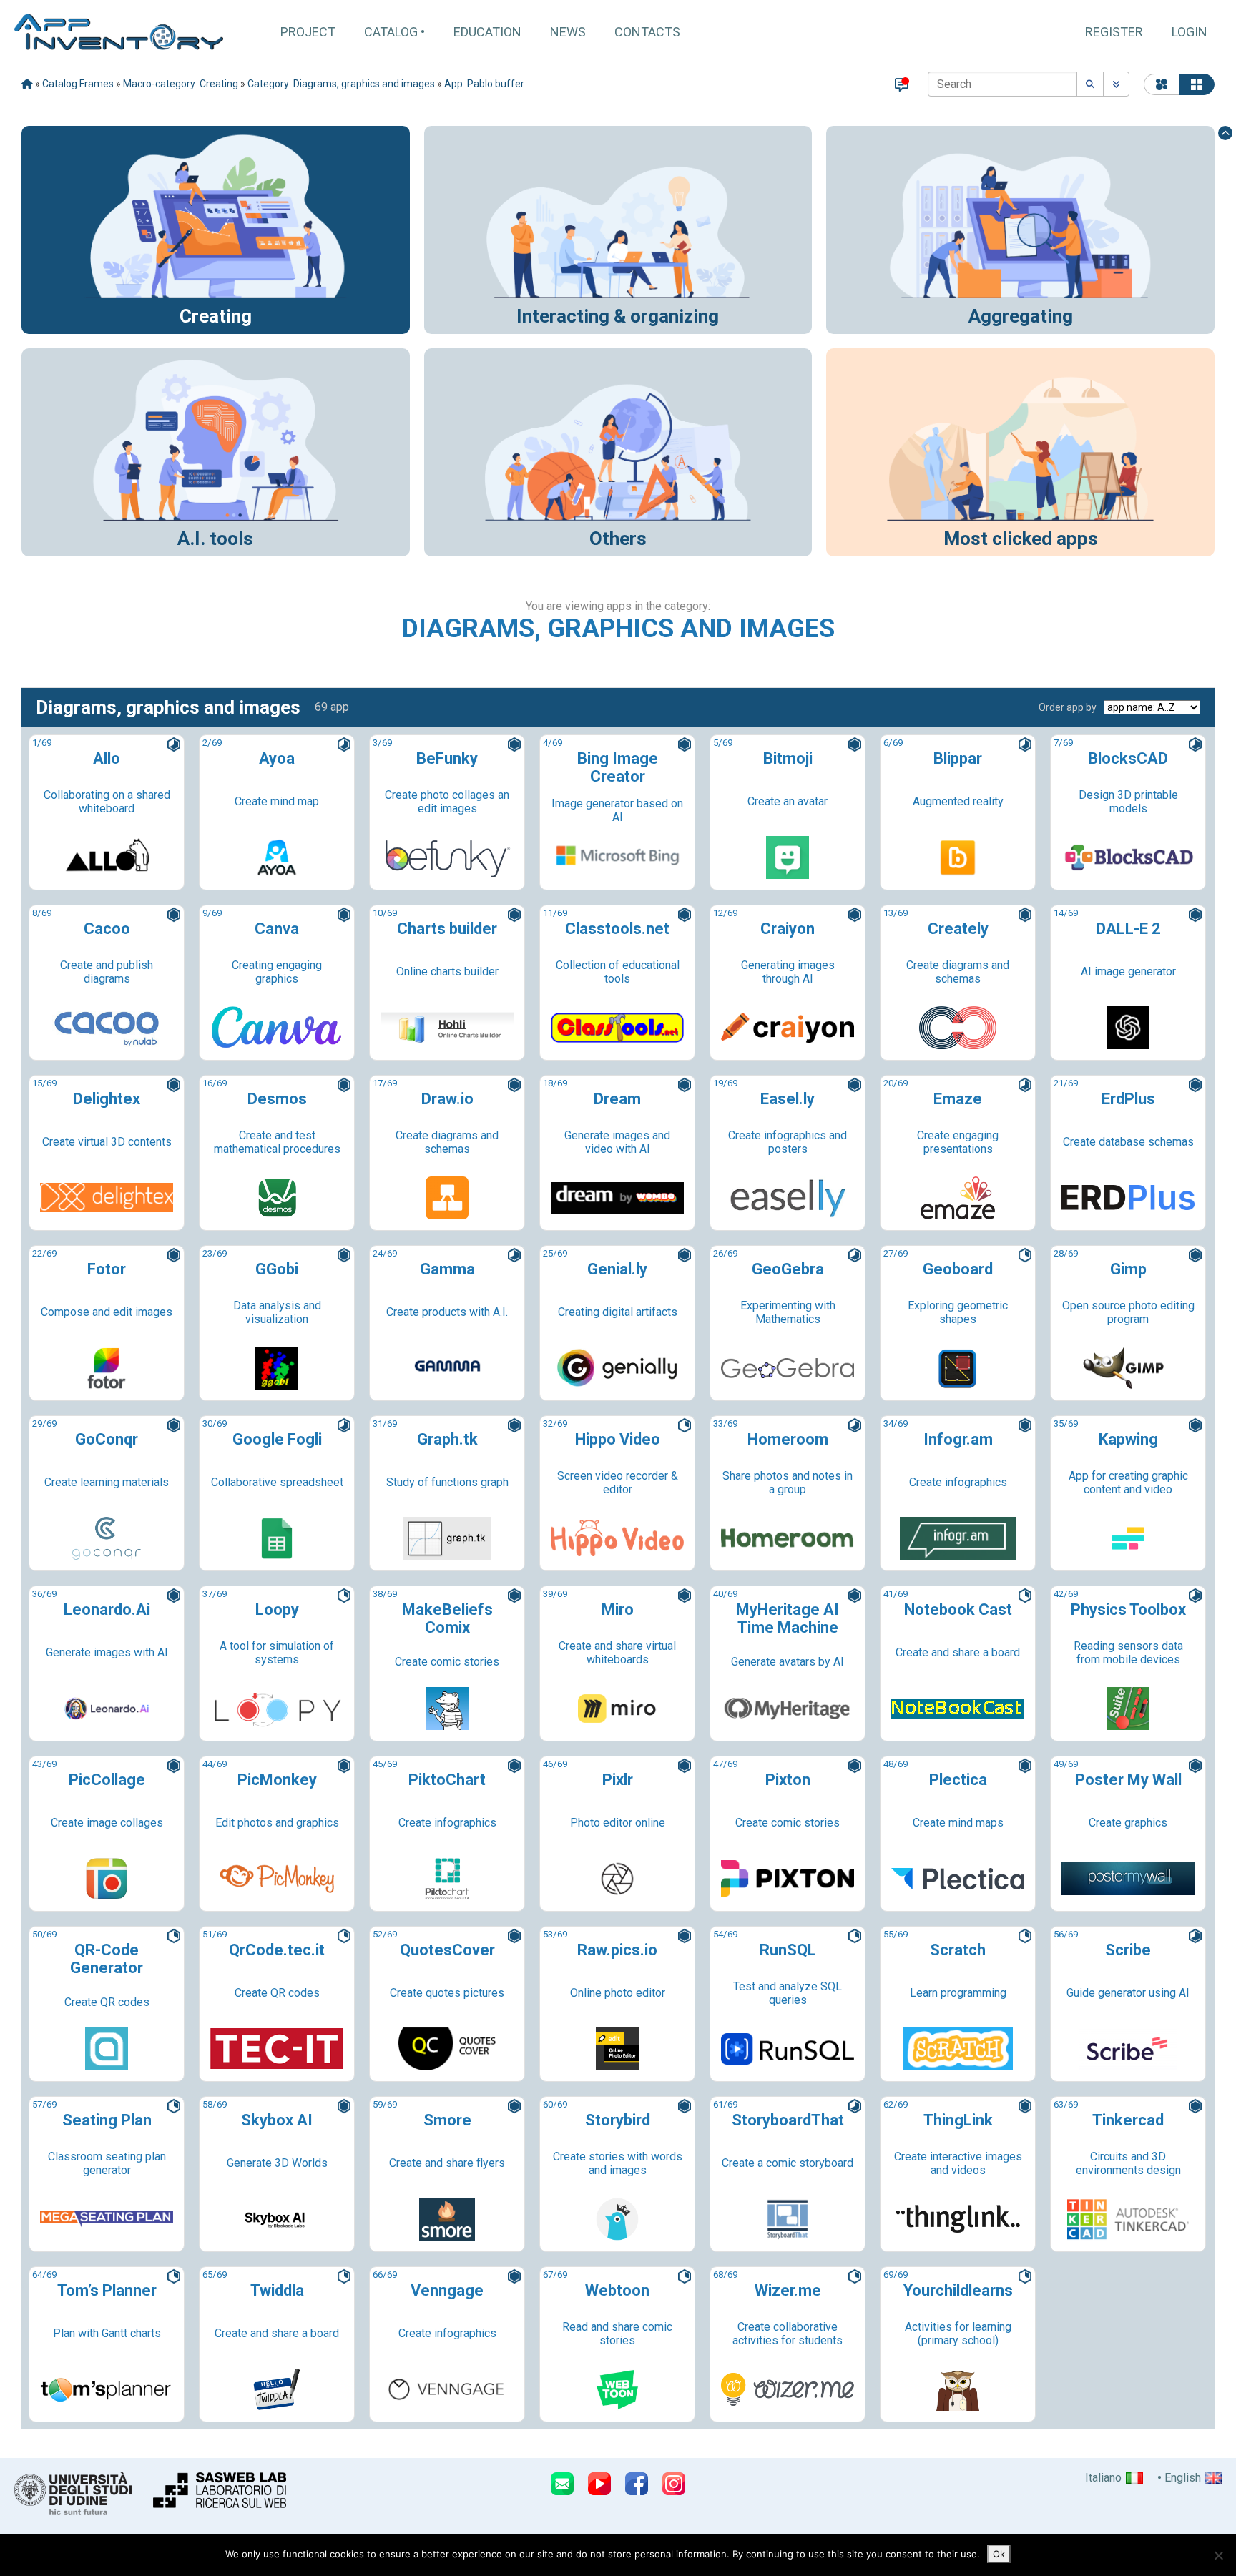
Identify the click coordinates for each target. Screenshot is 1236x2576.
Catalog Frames (78, 84)
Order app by (1068, 707)
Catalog (391, 32)
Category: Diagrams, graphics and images (341, 84)
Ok (999, 2554)
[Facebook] (637, 2484)
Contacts (647, 32)
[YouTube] (599, 2484)
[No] (1218, 2555)
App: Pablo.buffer (484, 84)
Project (308, 32)
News (568, 32)
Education (487, 32)
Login (1190, 32)
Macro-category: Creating (181, 84)
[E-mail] (562, 2484)
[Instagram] (674, 2484)
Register (1114, 32)
